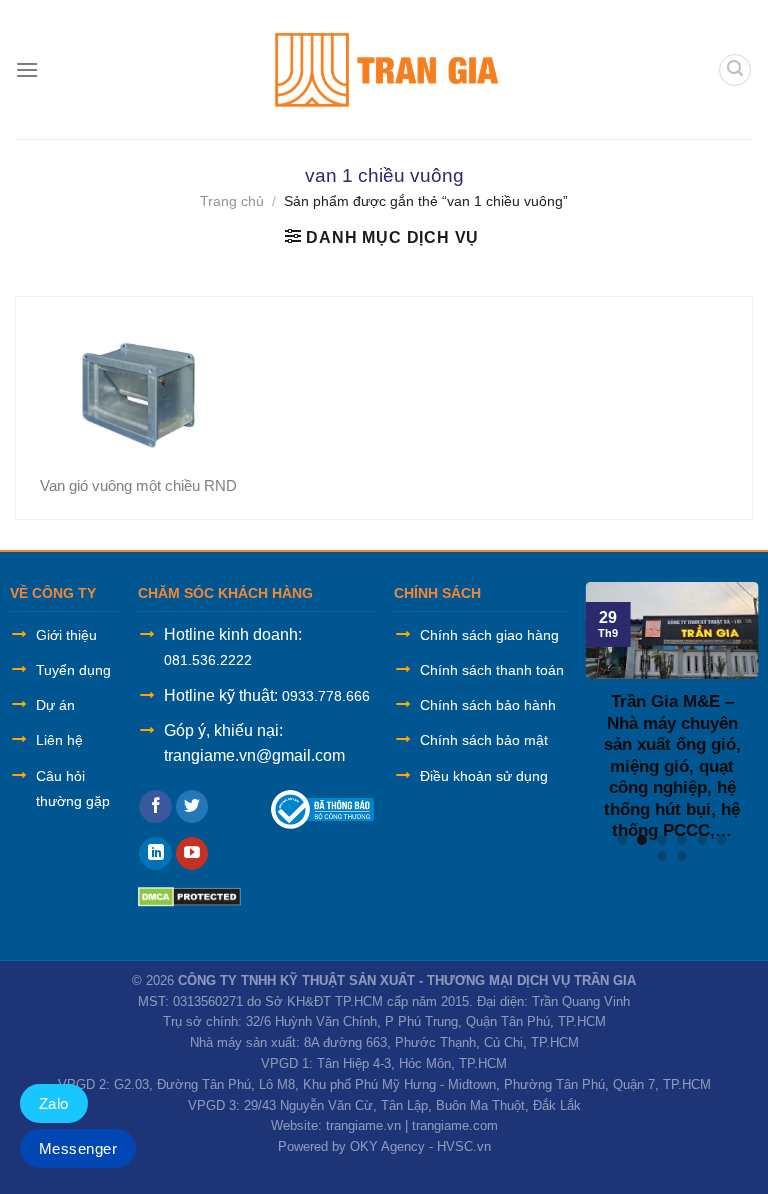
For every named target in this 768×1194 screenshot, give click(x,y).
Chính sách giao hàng (489, 635)
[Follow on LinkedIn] (155, 854)
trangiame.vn (363, 1125)
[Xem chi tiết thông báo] (322, 808)
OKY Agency (387, 1146)
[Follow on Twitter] (192, 807)
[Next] (744, 713)
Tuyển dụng (73, 670)
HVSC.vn (464, 1146)
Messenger (78, 1148)
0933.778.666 (326, 696)
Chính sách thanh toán (492, 670)
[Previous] (600, 713)
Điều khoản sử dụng (484, 776)
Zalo (54, 1103)
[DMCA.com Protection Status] (189, 895)
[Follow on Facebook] (155, 807)
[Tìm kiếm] (735, 70)
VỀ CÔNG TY (53, 593)
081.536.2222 (208, 660)
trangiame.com (455, 1125)
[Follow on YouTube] (192, 854)
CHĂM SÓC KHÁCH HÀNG (225, 593)
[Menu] (27, 69)
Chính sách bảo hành (488, 705)
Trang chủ (232, 201)
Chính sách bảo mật (484, 740)
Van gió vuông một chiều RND (138, 485)
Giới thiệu (66, 635)
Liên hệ (59, 740)
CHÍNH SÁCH (437, 593)
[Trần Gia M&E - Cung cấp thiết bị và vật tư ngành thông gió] (384, 69)
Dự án (55, 705)
